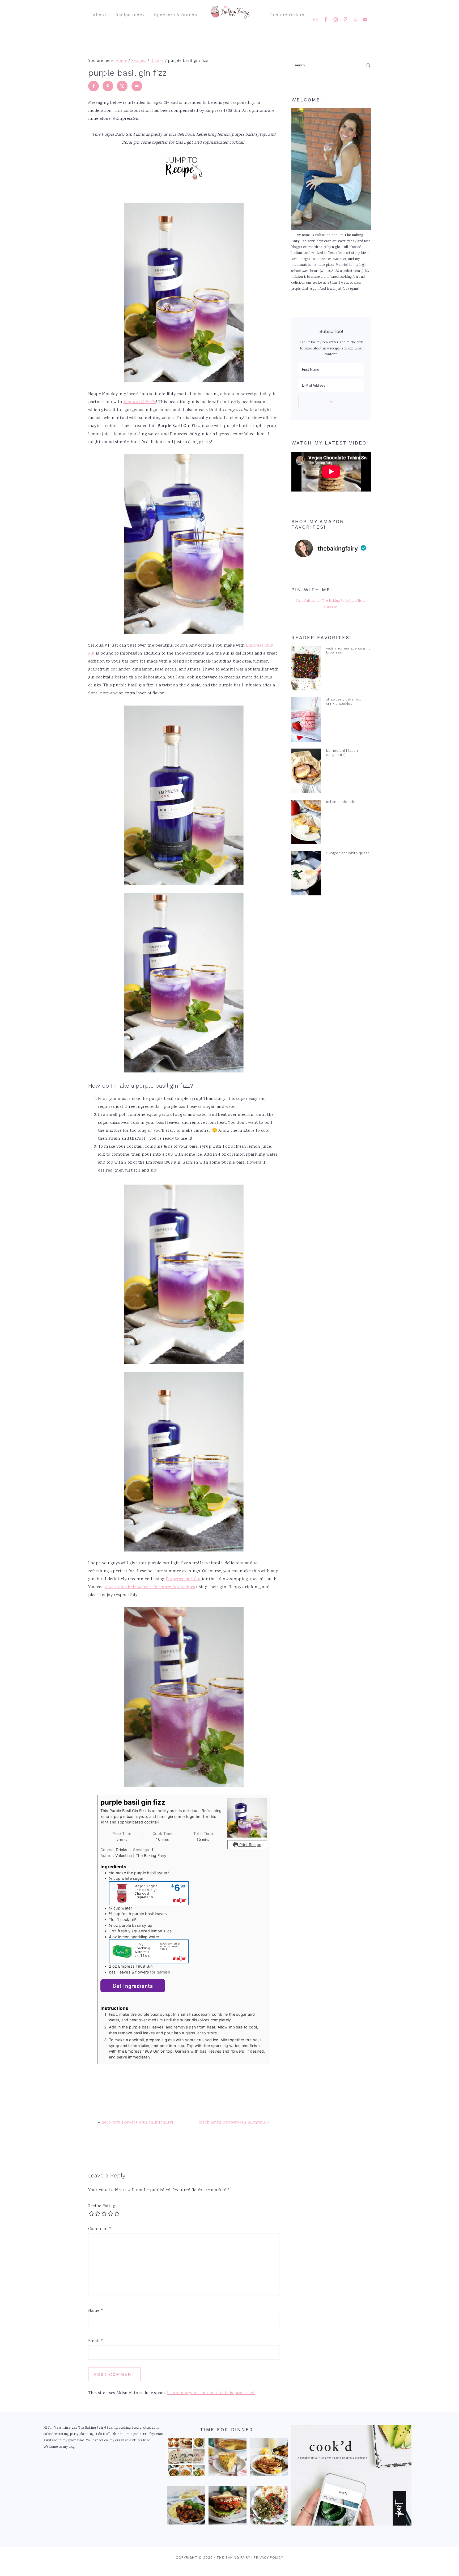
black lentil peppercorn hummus (232, 2123)
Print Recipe (250, 1845)
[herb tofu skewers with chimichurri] (269, 2507)
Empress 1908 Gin (183, 1579)
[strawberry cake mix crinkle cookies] (306, 721)
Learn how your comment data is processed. (211, 2393)
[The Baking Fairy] (230, 16)
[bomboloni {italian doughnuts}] (306, 772)
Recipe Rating (102, 2206)
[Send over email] (137, 86)
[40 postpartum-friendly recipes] (186, 2458)
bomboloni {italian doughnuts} (342, 753)
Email (96, 2341)
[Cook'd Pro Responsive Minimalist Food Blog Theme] (351, 2525)
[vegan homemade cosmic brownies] (306, 670)
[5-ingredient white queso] (306, 874)
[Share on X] (122, 86)
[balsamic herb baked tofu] (186, 2507)
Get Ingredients (133, 1986)
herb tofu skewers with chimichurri (137, 2123)
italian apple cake (341, 802)
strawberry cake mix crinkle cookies (344, 701)
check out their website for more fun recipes (150, 1587)
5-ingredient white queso (348, 853)
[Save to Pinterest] (108, 86)
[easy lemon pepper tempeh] (269, 2458)
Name (96, 2311)
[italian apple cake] (306, 823)
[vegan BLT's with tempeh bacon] (228, 2507)
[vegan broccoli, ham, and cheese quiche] (228, 2458)
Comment (100, 2229)
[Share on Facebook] (93, 86)
